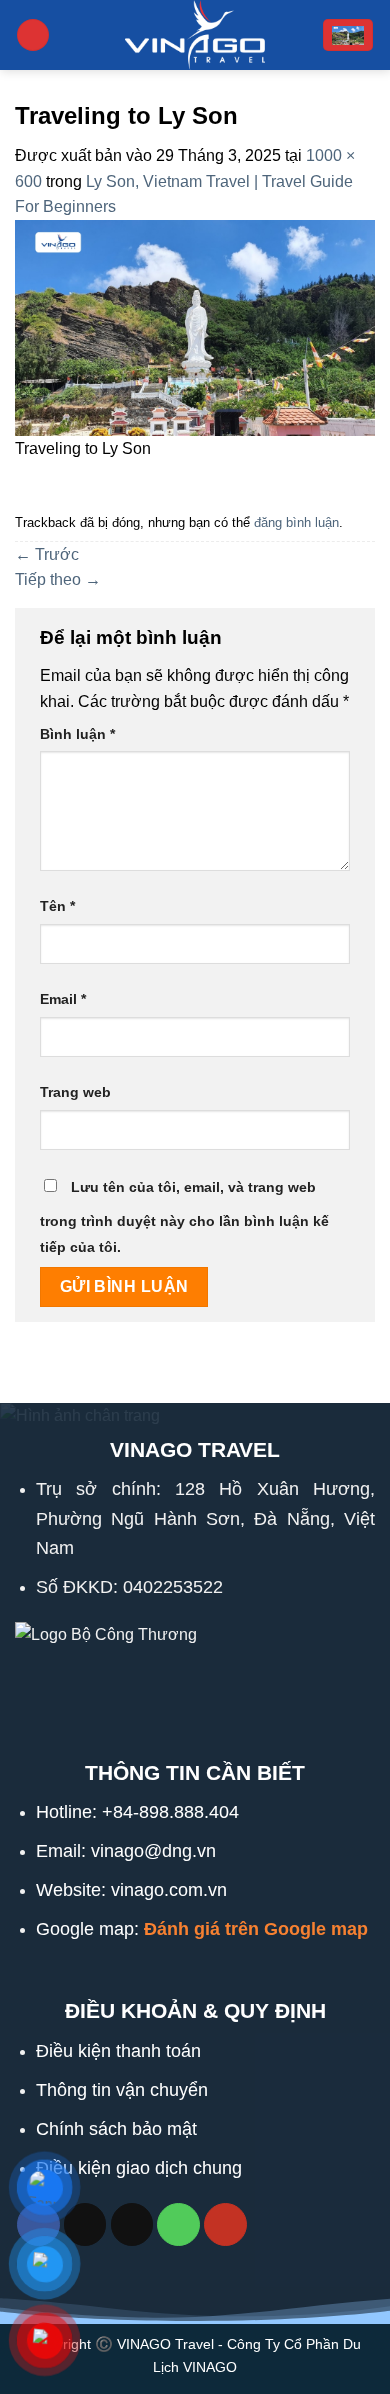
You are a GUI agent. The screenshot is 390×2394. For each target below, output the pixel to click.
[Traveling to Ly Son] (195, 326)
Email (63, 999)
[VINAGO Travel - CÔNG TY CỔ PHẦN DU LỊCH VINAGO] (195, 35)
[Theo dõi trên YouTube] (225, 2224)
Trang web (75, 1092)
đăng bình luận (296, 522)
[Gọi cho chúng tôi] (178, 2224)
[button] (33, 35)
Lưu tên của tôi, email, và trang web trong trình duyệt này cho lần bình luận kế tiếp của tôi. (184, 1217)
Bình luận (77, 734)
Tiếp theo (58, 579)
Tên (57, 906)
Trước (47, 554)
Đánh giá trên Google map (256, 1928)
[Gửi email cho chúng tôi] (132, 2224)
